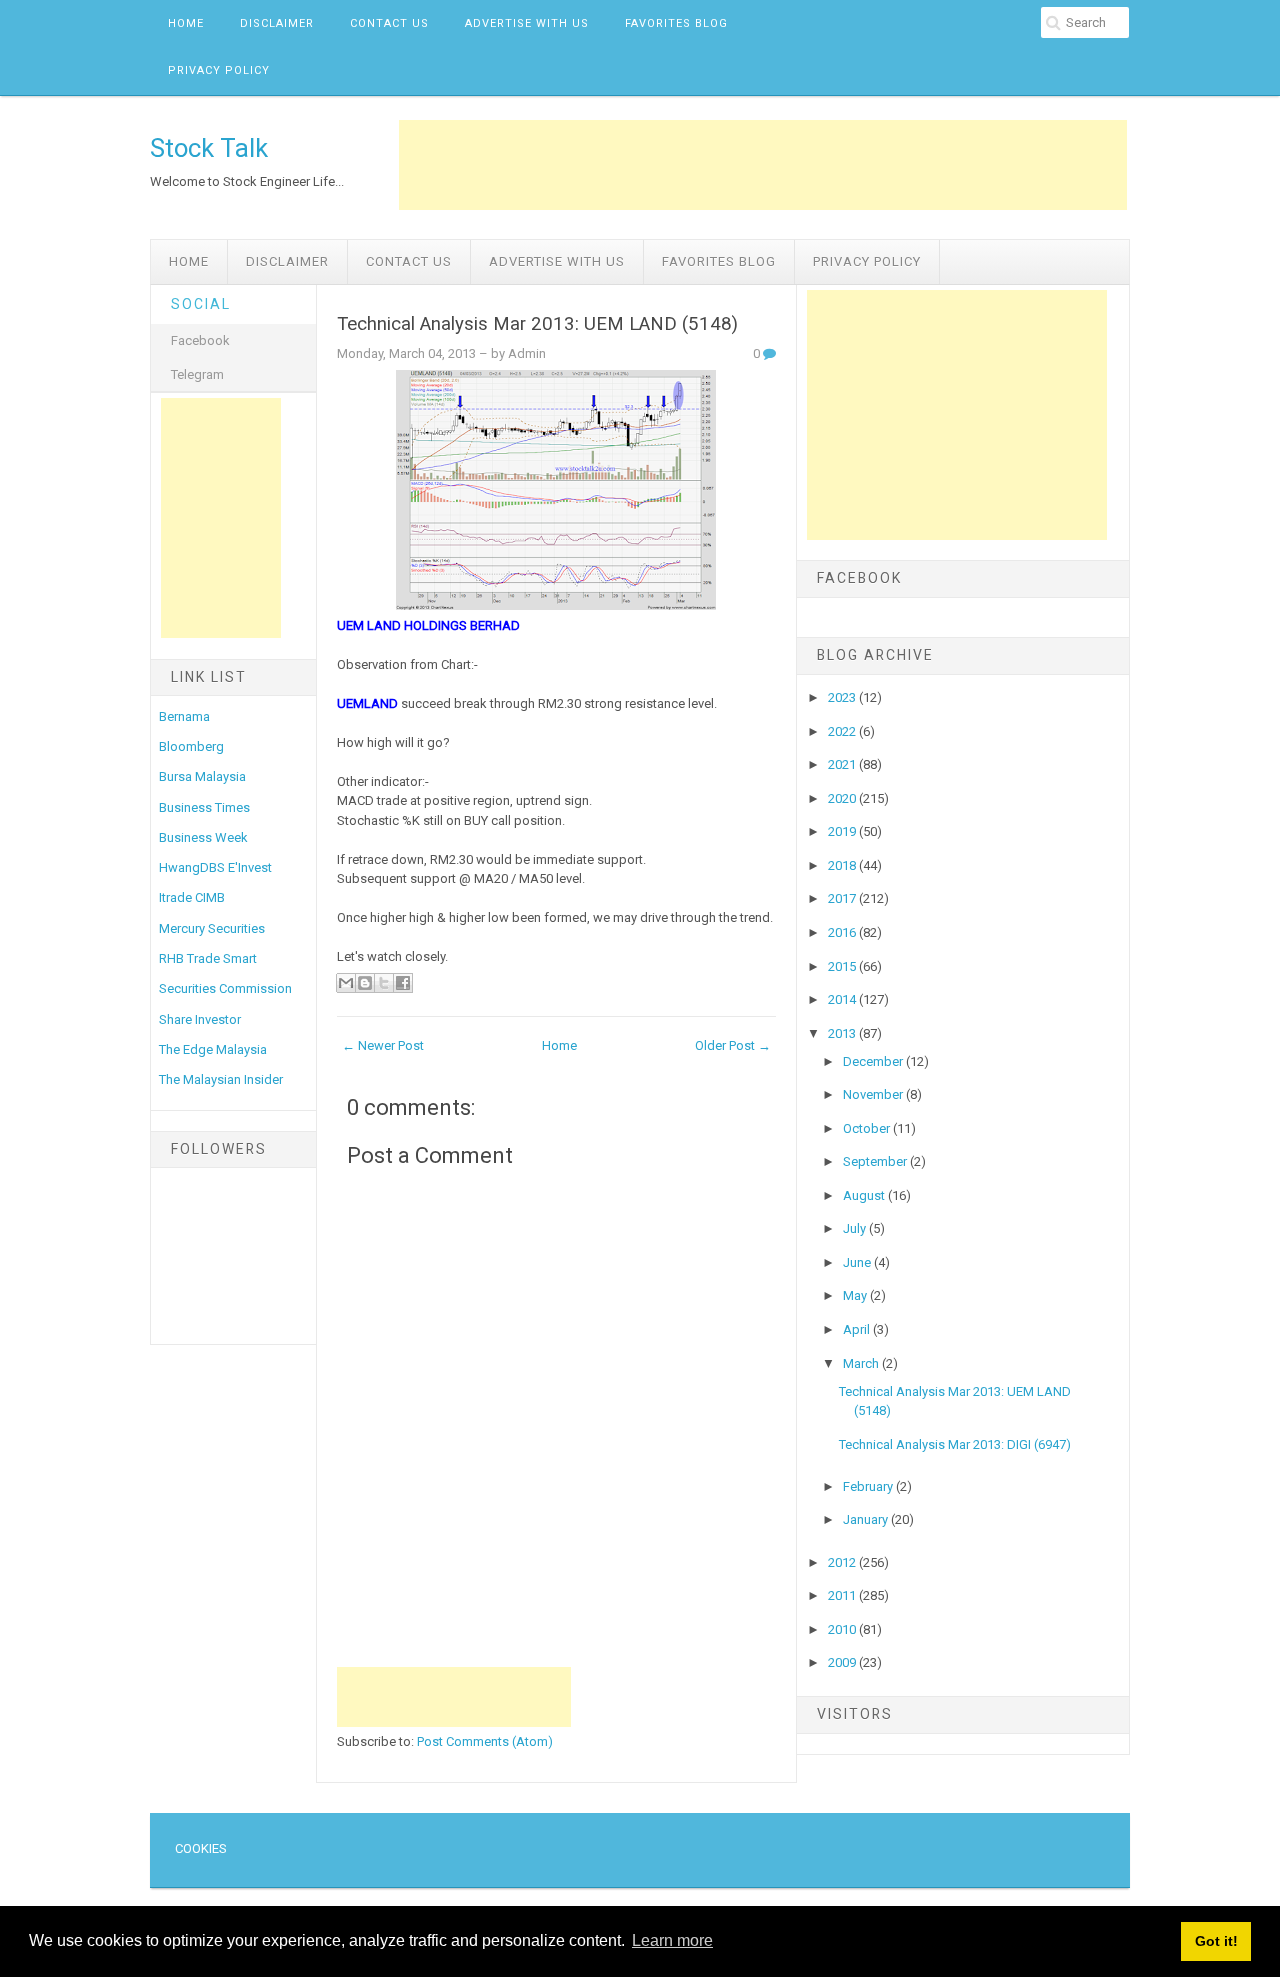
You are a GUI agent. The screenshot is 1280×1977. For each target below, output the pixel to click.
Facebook (200, 340)
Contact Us (389, 23)
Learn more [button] (672, 1940)
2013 (843, 1033)
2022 (843, 731)
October (868, 1128)
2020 (843, 798)
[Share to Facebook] (403, 983)
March (862, 1363)
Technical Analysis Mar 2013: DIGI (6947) (955, 1444)
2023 (843, 697)
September (876, 1161)
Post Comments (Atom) (485, 1741)
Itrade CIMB (192, 897)
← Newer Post (383, 1045)
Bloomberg (191, 746)
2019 (843, 831)
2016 (843, 932)
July (856, 1228)
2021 (843, 764)
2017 (843, 898)
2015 (843, 966)
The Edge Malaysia (213, 1049)
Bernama (184, 716)
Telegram (197, 374)
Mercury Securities (212, 928)
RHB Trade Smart (208, 958)
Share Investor (200, 1019)
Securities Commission (225, 988)
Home (186, 23)
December (874, 1061)
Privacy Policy (219, 70)
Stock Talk (209, 148)
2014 (843, 999)
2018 (843, 865)
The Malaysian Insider (221, 1079)
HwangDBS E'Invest (215, 867)
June (858, 1262)
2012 (843, 1562)
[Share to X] (384, 983)
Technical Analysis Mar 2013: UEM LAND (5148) (537, 324)
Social (201, 304)
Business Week (203, 837)
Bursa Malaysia (202, 776)
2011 (843, 1595)
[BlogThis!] (365, 983)
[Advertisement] (763, 165)
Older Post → (733, 1045)
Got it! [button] (1216, 1941)
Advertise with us (527, 23)
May (856, 1295)
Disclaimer (277, 23)
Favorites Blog (676, 23)
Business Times (204, 807)
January (867, 1519)
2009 (843, 1662)
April (858, 1329)
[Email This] (346, 983)
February (869, 1486)
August (865, 1195)
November (874, 1094)
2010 (843, 1629)
